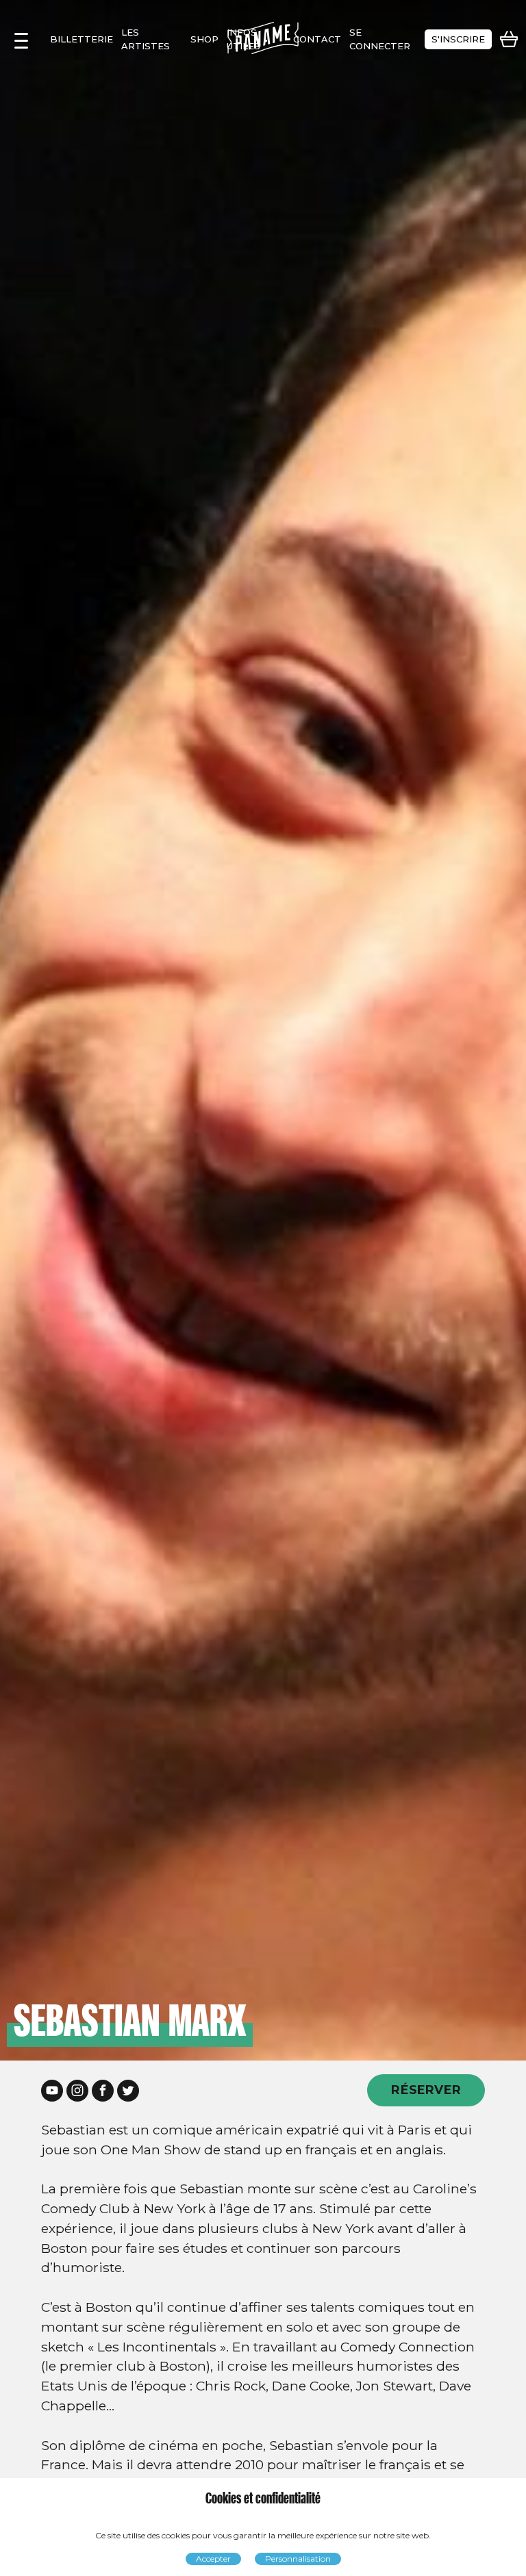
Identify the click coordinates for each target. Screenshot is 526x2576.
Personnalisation (298, 2559)
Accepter (213, 2559)
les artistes (146, 39)
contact (317, 39)
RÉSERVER (426, 2090)
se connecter (380, 39)
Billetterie (82, 39)
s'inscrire (458, 39)
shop (204, 39)
